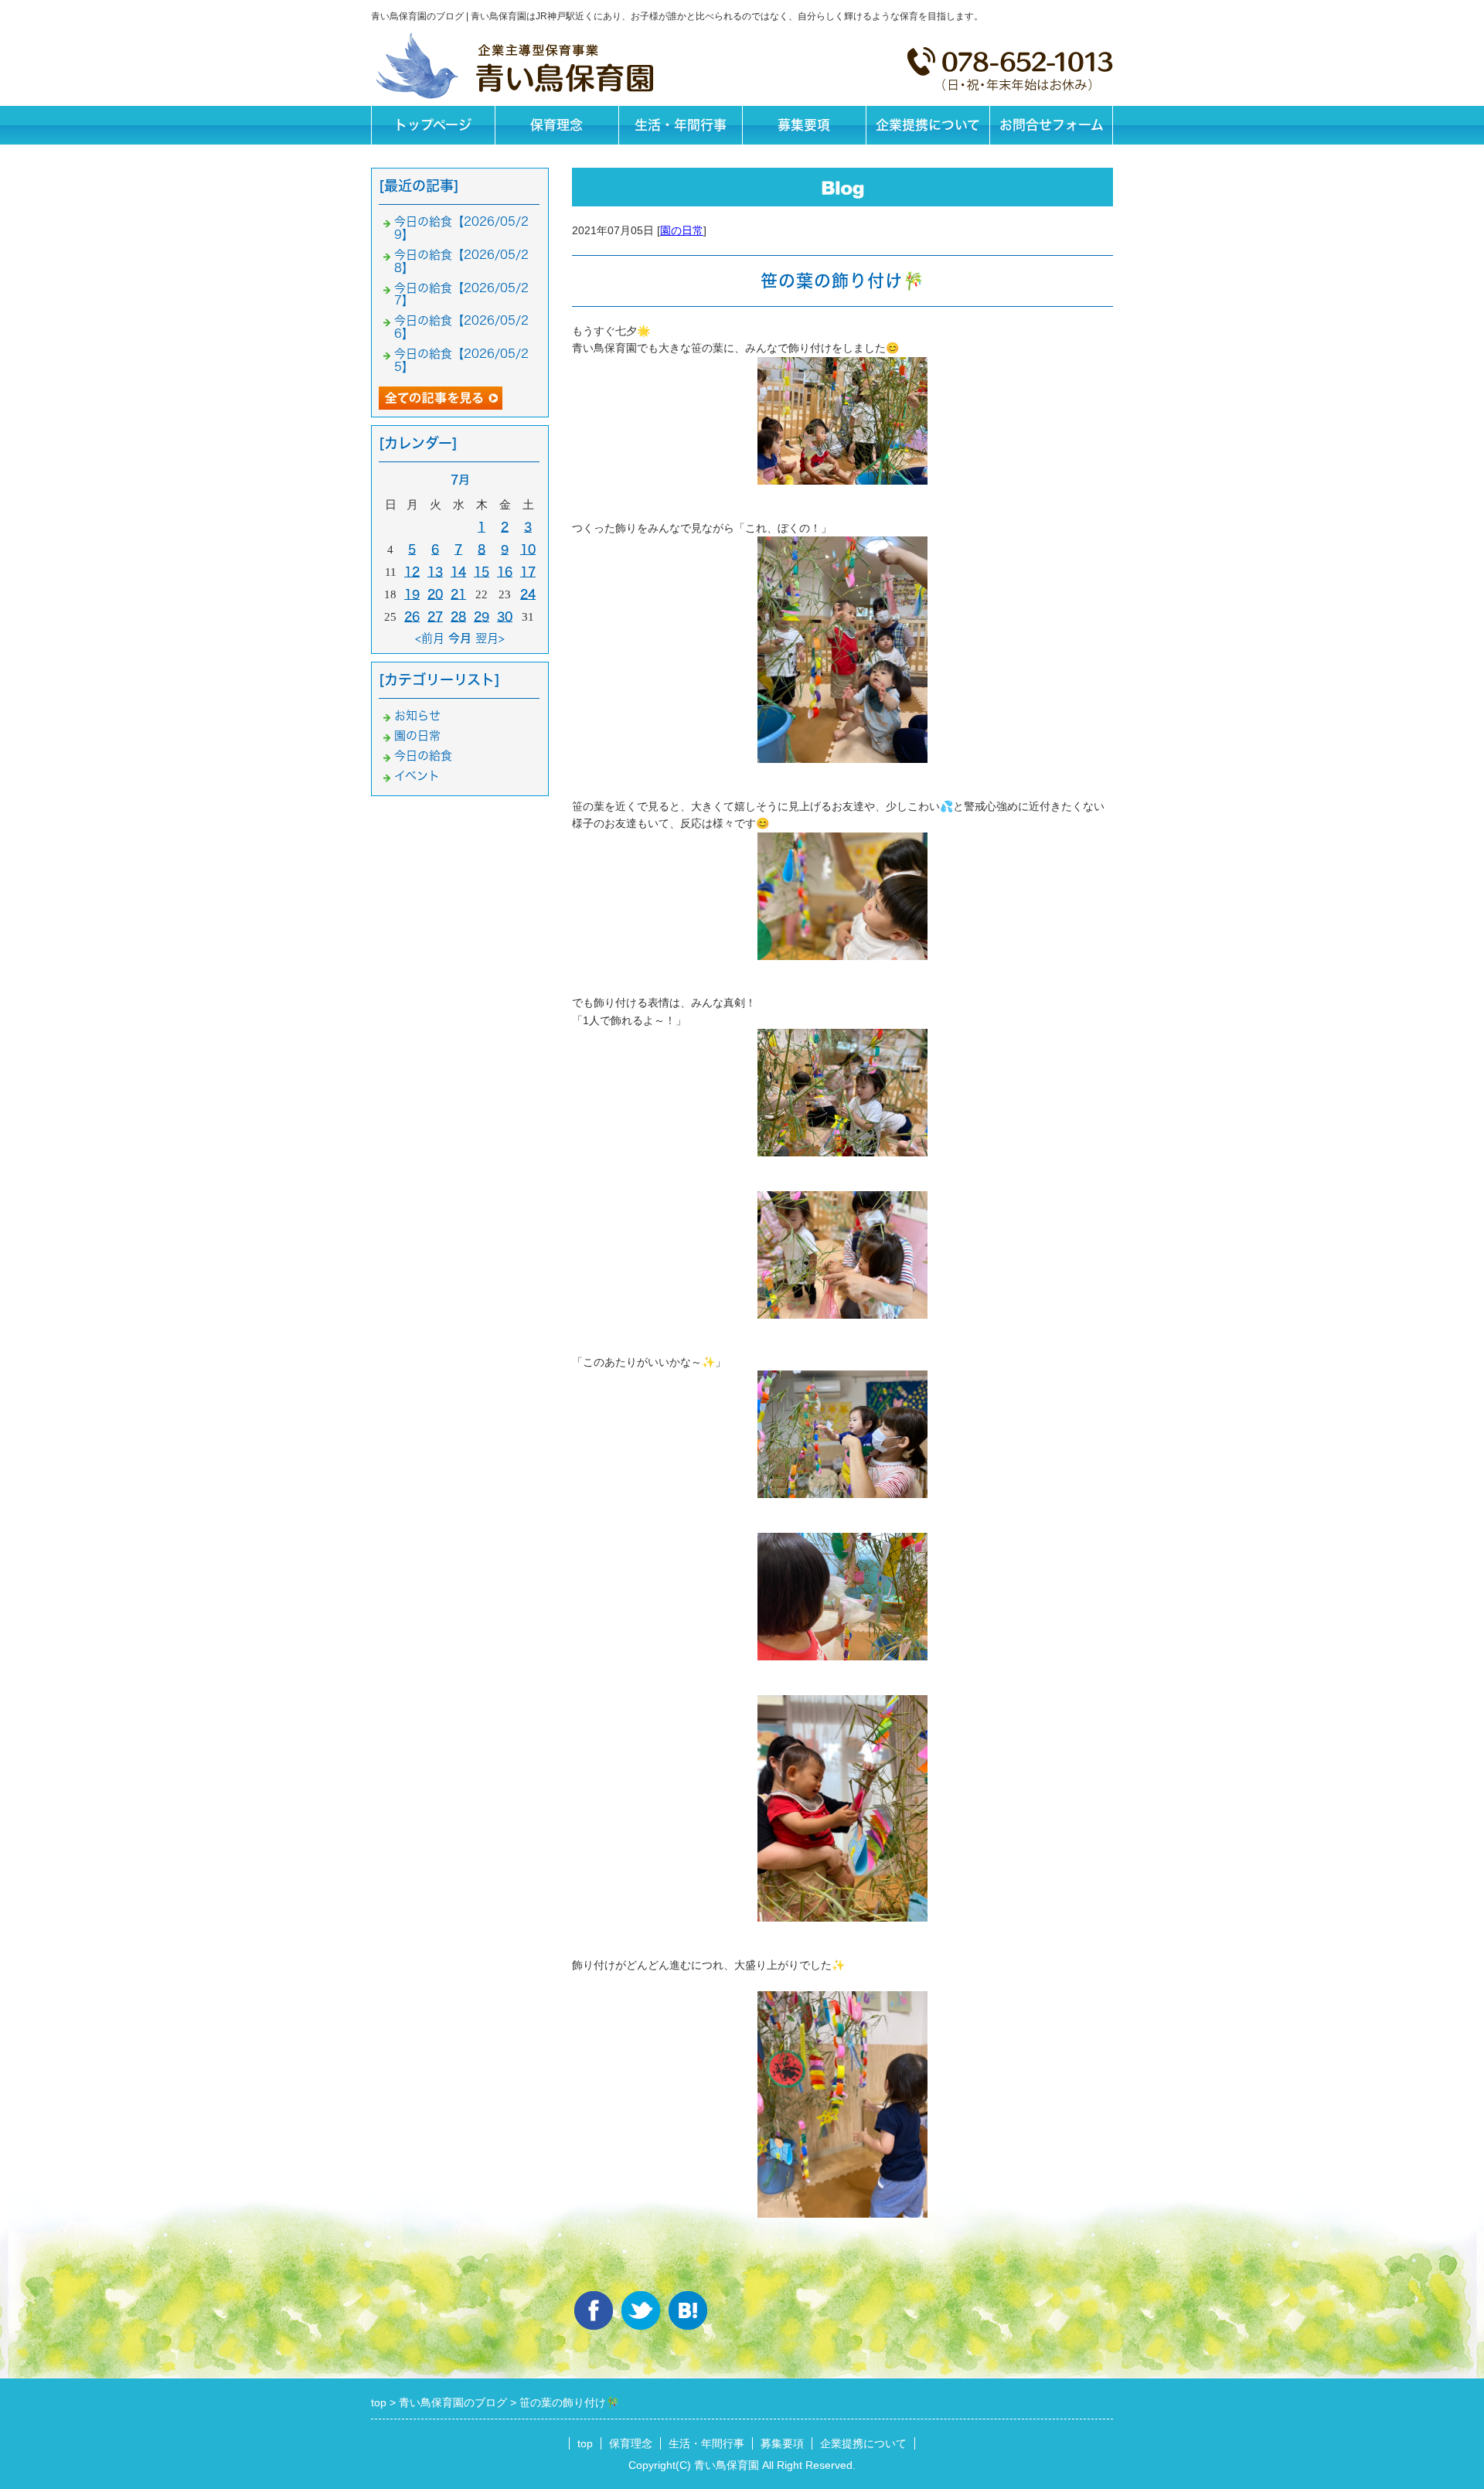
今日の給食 (423, 756)
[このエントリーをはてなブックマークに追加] (688, 2310)
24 (528, 594)
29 (482, 616)
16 (505, 572)
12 (412, 572)
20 (435, 594)
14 (458, 572)
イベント (417, 776)
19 (412, 594)
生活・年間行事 (681, 125)
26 (412, 616)
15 (482, 572)
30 (505, 616)
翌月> (490, 638)
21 (458, 594)
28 (458, 616)
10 (528, 549)
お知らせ (417, 715)
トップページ (433, 125)
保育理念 (556, 125)
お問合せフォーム (1052, 125)
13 (435, 572)
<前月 (430, 638)
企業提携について (928, 125)
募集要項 (804, 125)
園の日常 (682, 230)
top (585, 2443)
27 (435, 616)
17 (528, 572)
